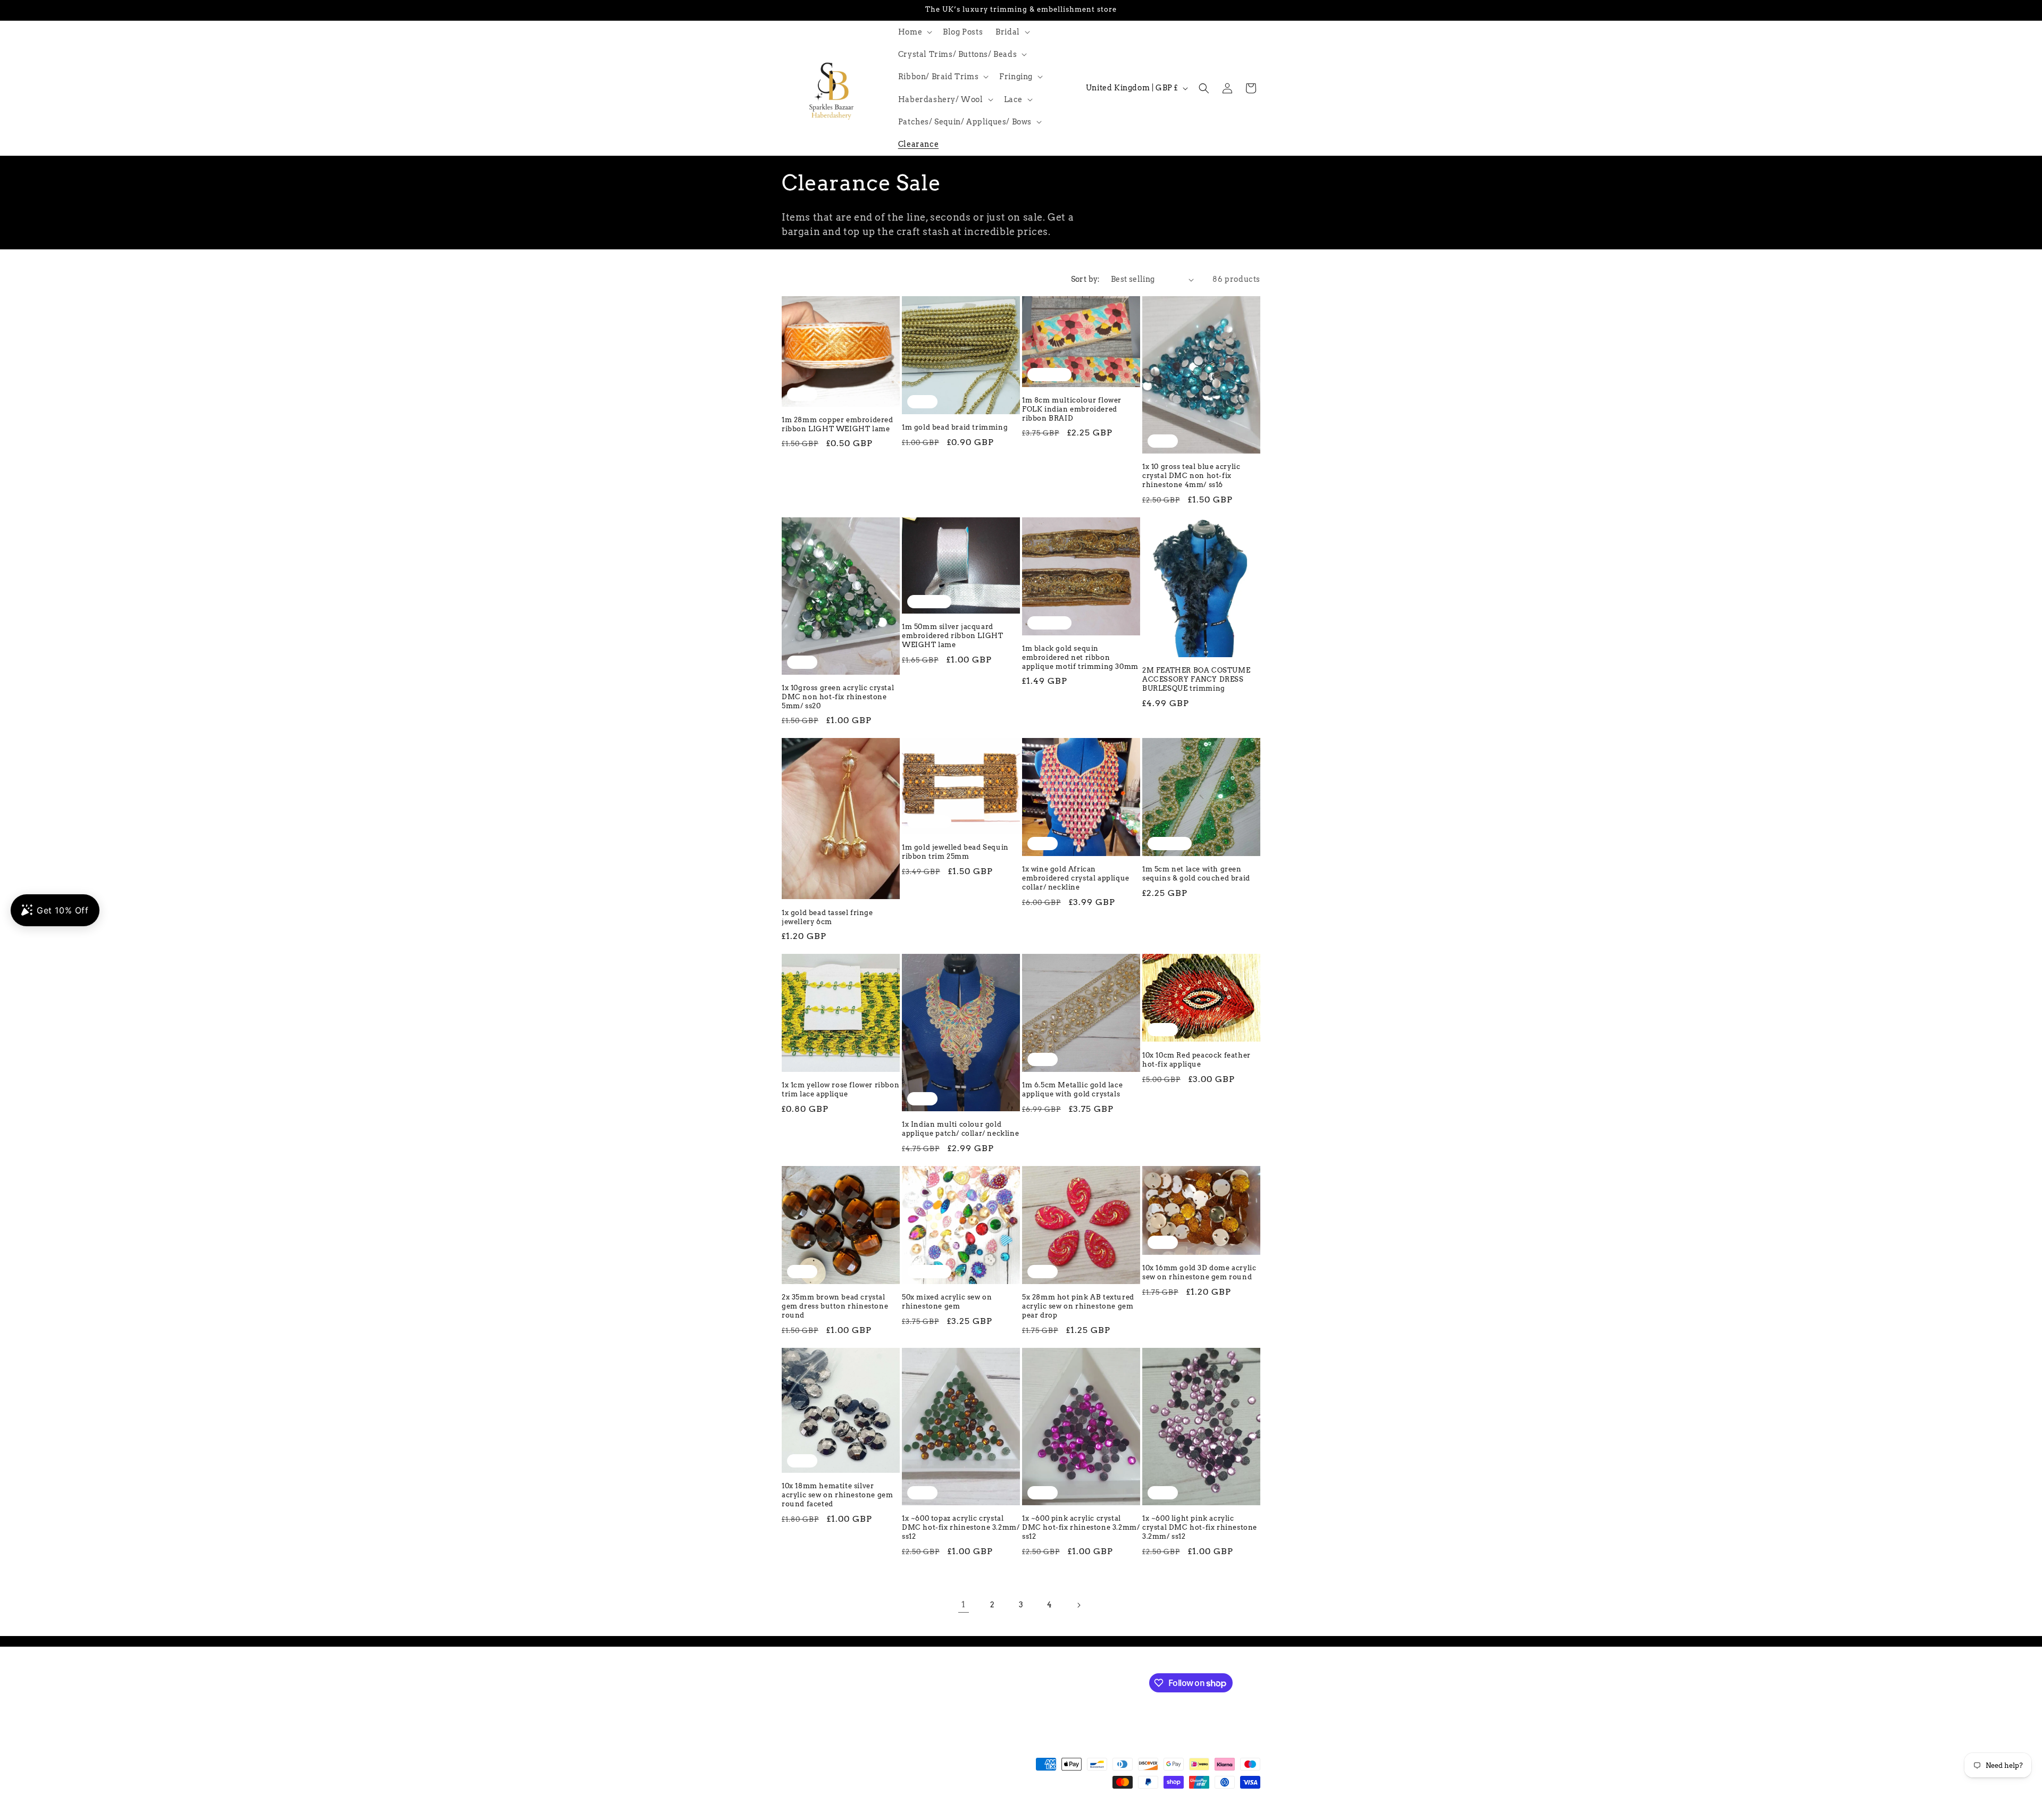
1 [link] (964, 1604)
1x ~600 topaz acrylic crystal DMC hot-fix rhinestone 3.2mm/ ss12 (961, 1527)
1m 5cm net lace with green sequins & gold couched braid (1196, 874)
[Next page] (1078, 1605)
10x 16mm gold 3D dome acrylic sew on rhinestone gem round (1199, 1272)
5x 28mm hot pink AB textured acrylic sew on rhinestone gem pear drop (1078, 1306)
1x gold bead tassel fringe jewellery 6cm (827, 917)
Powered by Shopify (937, 1815)
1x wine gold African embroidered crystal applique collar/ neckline (1076, 878)
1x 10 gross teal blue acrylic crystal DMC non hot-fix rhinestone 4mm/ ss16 (1191, 476)
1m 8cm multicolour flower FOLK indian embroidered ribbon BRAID (1072, 409)
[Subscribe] (961, 1682)
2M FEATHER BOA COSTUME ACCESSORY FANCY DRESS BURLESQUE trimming (1196, 679)
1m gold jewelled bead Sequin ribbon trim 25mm (955, 852)
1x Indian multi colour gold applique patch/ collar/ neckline (960, 1129)
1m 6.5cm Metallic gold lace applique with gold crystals (1072, 1089)
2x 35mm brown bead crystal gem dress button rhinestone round (835, 1306)
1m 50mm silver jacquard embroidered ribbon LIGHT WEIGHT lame (952, 636)
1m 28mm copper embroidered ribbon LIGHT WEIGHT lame (838, 424)
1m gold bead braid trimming (955, 427)
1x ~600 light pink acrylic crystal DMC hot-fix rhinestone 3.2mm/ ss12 (1200, 1527)
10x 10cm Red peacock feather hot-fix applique (1196, 1060)
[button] (914, 32)
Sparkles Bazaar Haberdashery (855, 1815)
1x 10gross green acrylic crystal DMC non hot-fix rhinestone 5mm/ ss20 (838, 697)
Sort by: (1086, 279)
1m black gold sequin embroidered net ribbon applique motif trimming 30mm (1080, 657)
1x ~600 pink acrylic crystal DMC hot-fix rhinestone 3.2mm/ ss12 (1081, 1527)
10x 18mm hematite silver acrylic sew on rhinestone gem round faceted (837, 1495)
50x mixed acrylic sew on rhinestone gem (947, 1302)
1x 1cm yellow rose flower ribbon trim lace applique (840, 1089)
